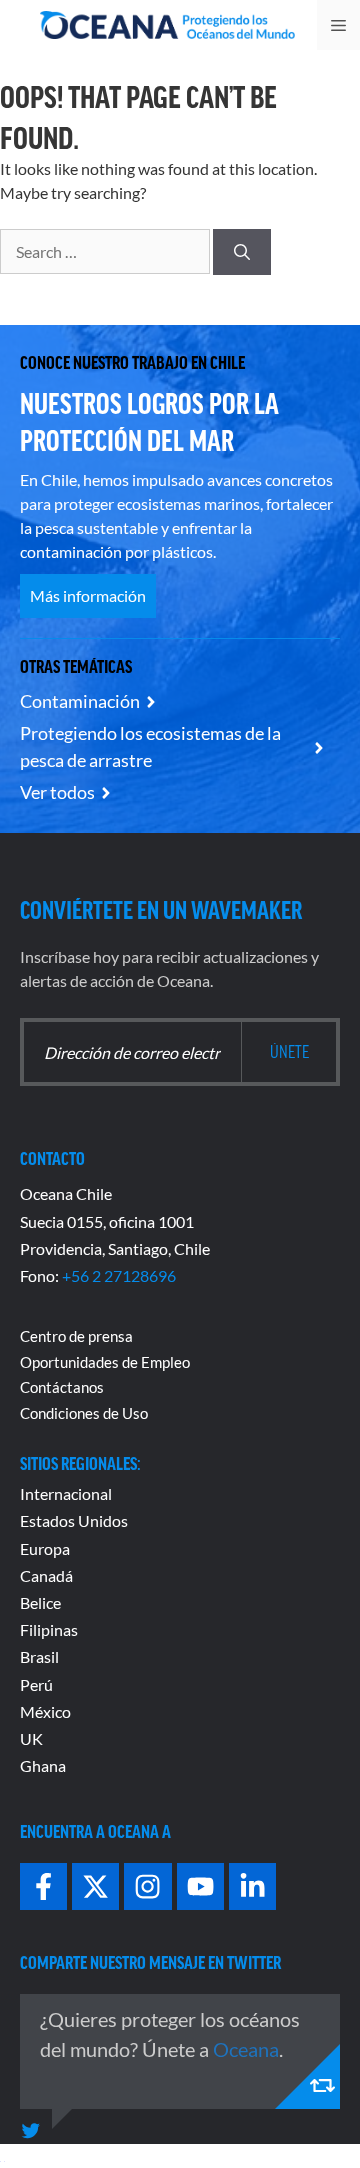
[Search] (242, 252)
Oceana (246, 2049)
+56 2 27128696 (119, 1275)
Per (32, 1684)
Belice (40, 1602)
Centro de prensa (76, 1336)
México (45, 1711)
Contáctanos (62, 1387)
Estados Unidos (74, 1520)
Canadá (46, 1575)
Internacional (66, 1493)
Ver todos (57, 792)
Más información (88, 595)
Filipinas (49, 1629)
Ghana (43, 1765)
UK (31, 1738)
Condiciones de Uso (84, 1413)
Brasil (39, 1656)
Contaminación (80, 701)
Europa (45, 1548)
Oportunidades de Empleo (105, 1362)
